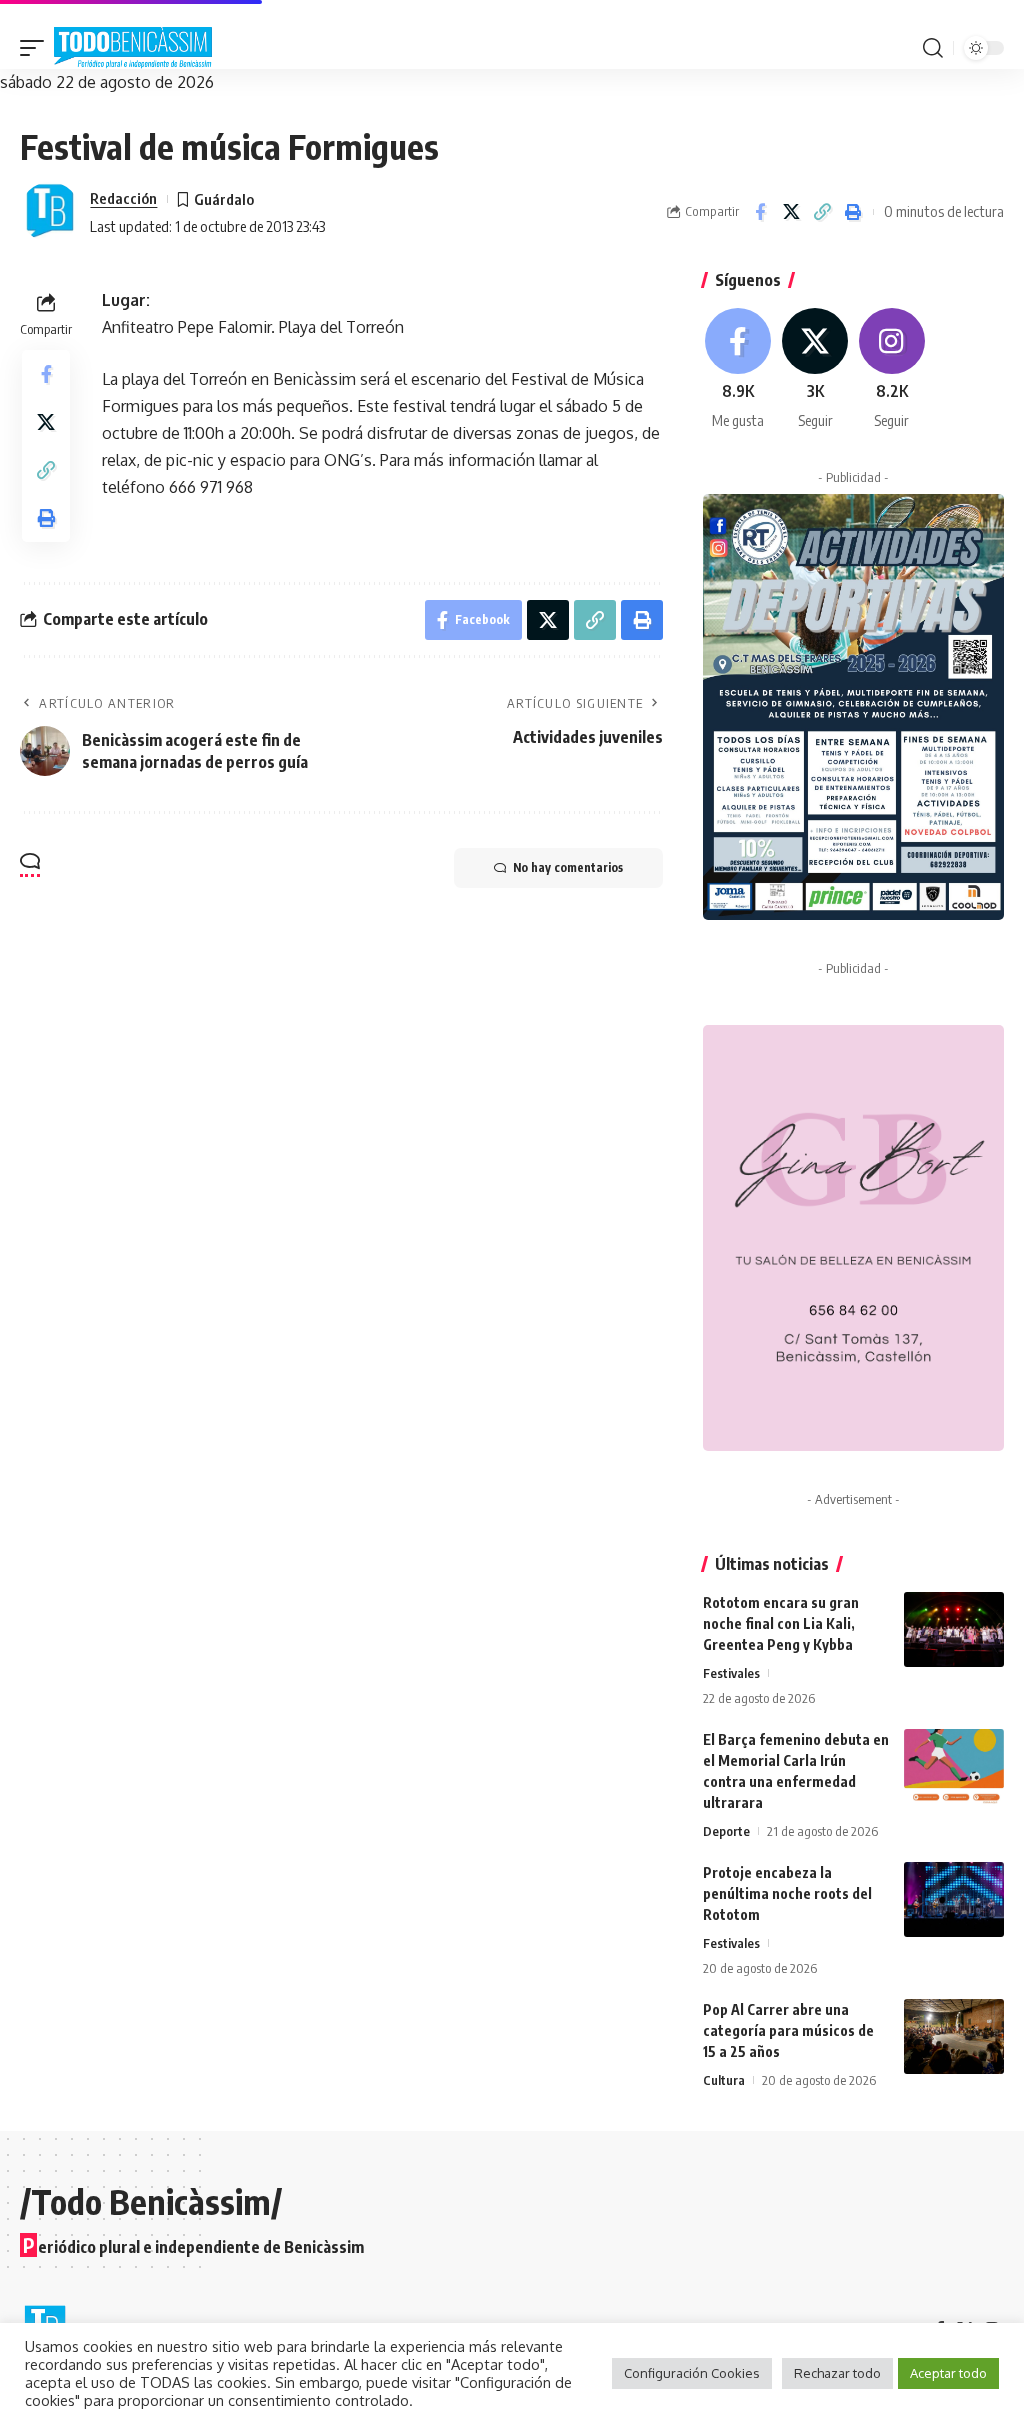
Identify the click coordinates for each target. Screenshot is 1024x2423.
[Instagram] (892, 369)
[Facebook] (739, 369)
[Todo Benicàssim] (133, 48)
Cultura (724, 2080)
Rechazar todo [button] (837, 2373)
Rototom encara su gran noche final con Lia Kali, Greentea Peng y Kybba (781, 1623)
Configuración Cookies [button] (692, 2373)
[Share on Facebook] (760, 212)
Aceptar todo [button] (948, 2373)
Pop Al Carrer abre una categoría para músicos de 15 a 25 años (788, 2030)
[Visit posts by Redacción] (50, 212)
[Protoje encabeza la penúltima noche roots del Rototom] (954, 1899)
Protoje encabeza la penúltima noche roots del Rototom (787, 1893)
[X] (815, 369)
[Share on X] (791, 212)
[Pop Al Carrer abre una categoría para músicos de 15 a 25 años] (954, 2036)
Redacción (123, 198)
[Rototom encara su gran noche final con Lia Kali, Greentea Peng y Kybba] (954, 1629)
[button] (37, 48)
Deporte (726, 1831)
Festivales (731, 1673)
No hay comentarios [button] (568, 867)
